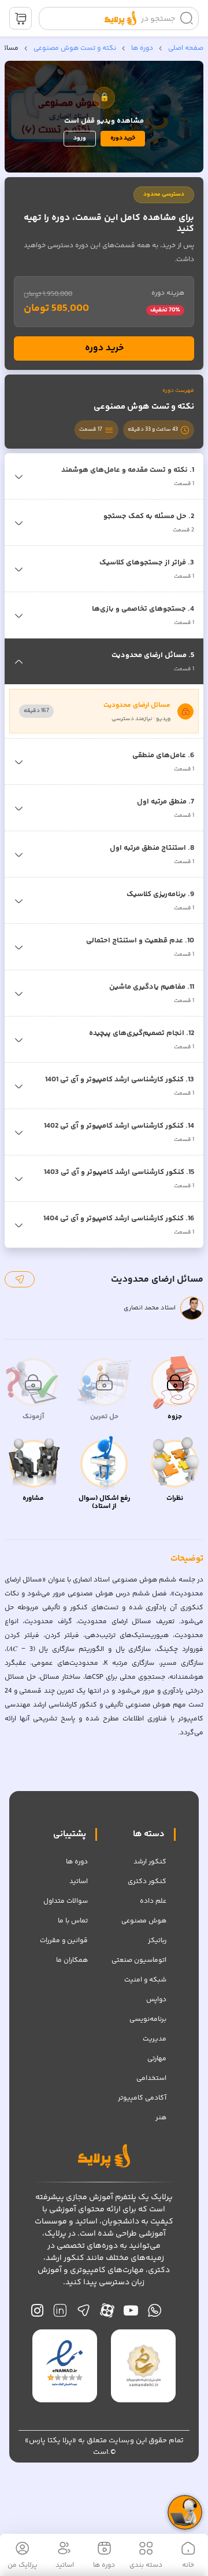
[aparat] (107, 2313)
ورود (80, 138)
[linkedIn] (60, 2313)
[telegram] (83, 2313)
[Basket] (21, 18)
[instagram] (37, 2313)
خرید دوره (123, 138)
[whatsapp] (155, 2313)
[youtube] (131, 2313)
